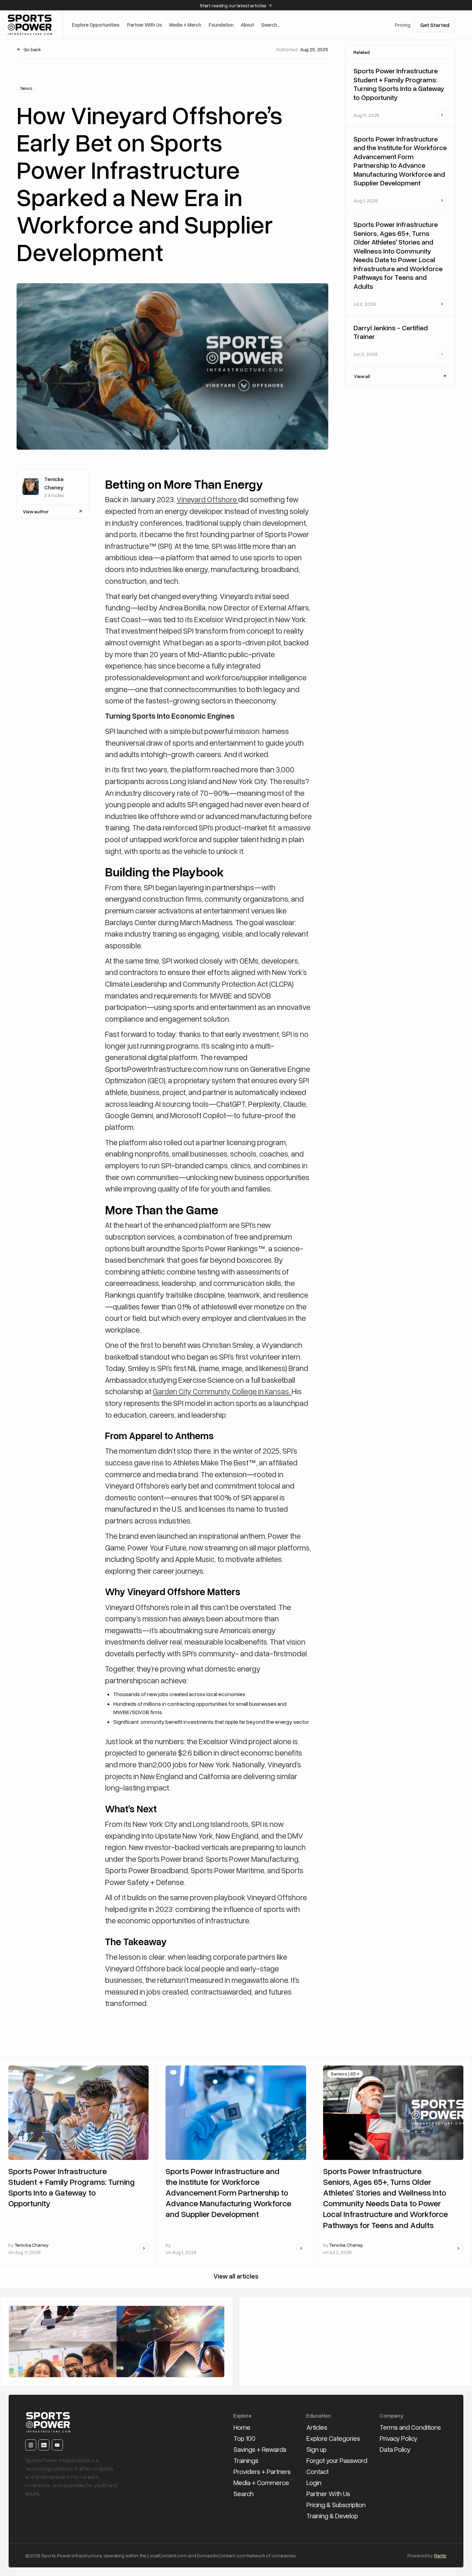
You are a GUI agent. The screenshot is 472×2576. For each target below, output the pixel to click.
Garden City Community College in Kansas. (222, 1391)
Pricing (403, 25)
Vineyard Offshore (207, 499)
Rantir (440, 2555)
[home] (30, 25)
